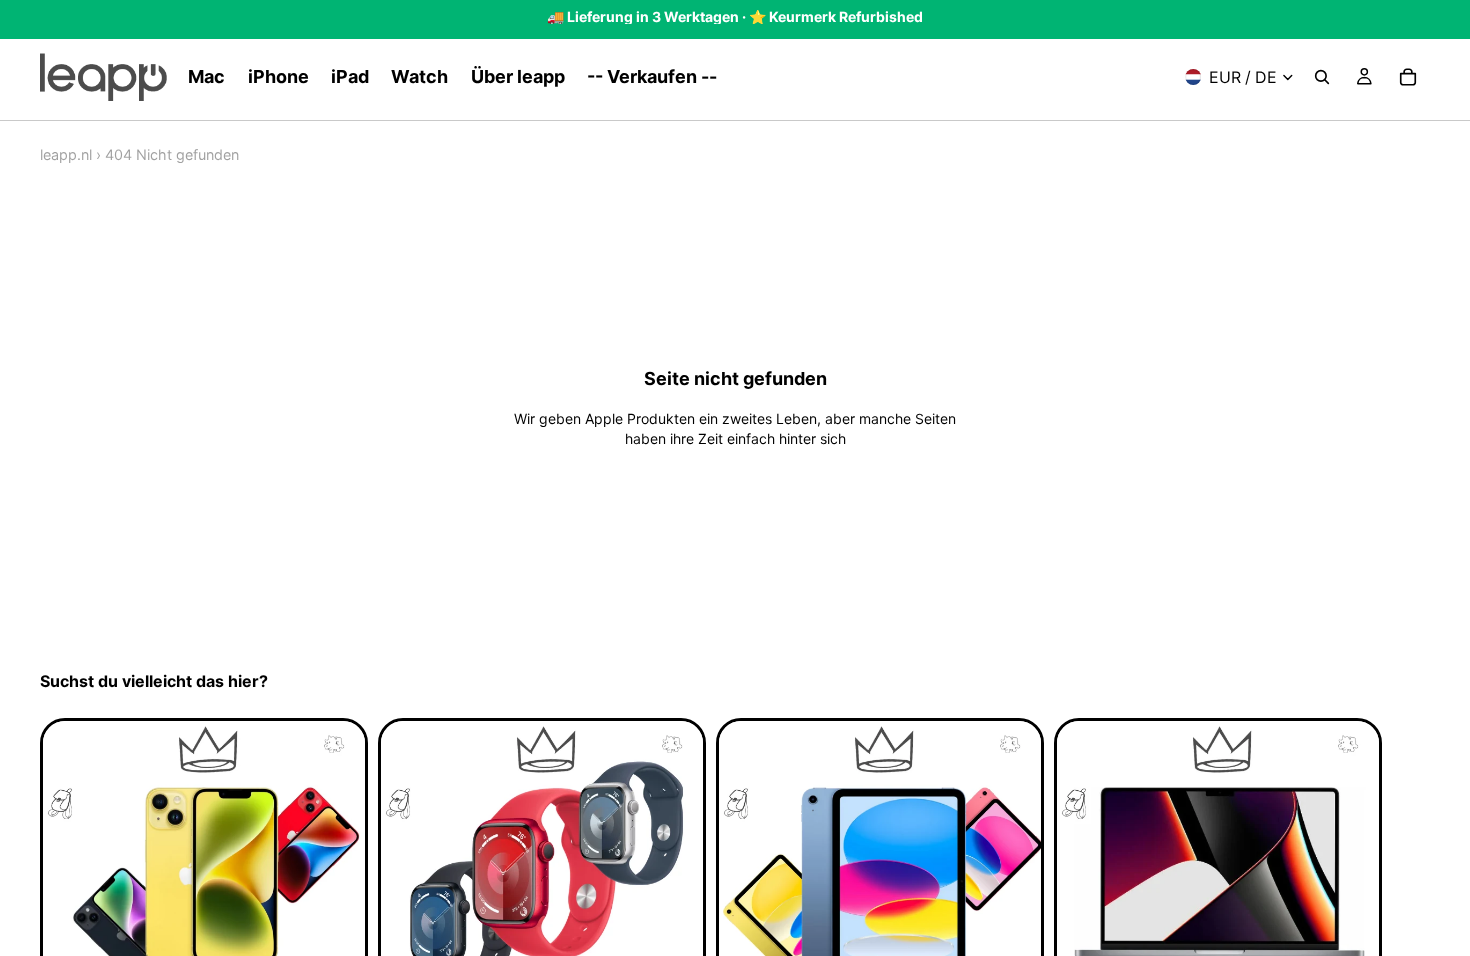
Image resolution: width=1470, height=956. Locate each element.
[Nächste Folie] (1408, 886)
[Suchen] (1322, 77)
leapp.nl (66, 154)
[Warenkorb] (1408, 77)
